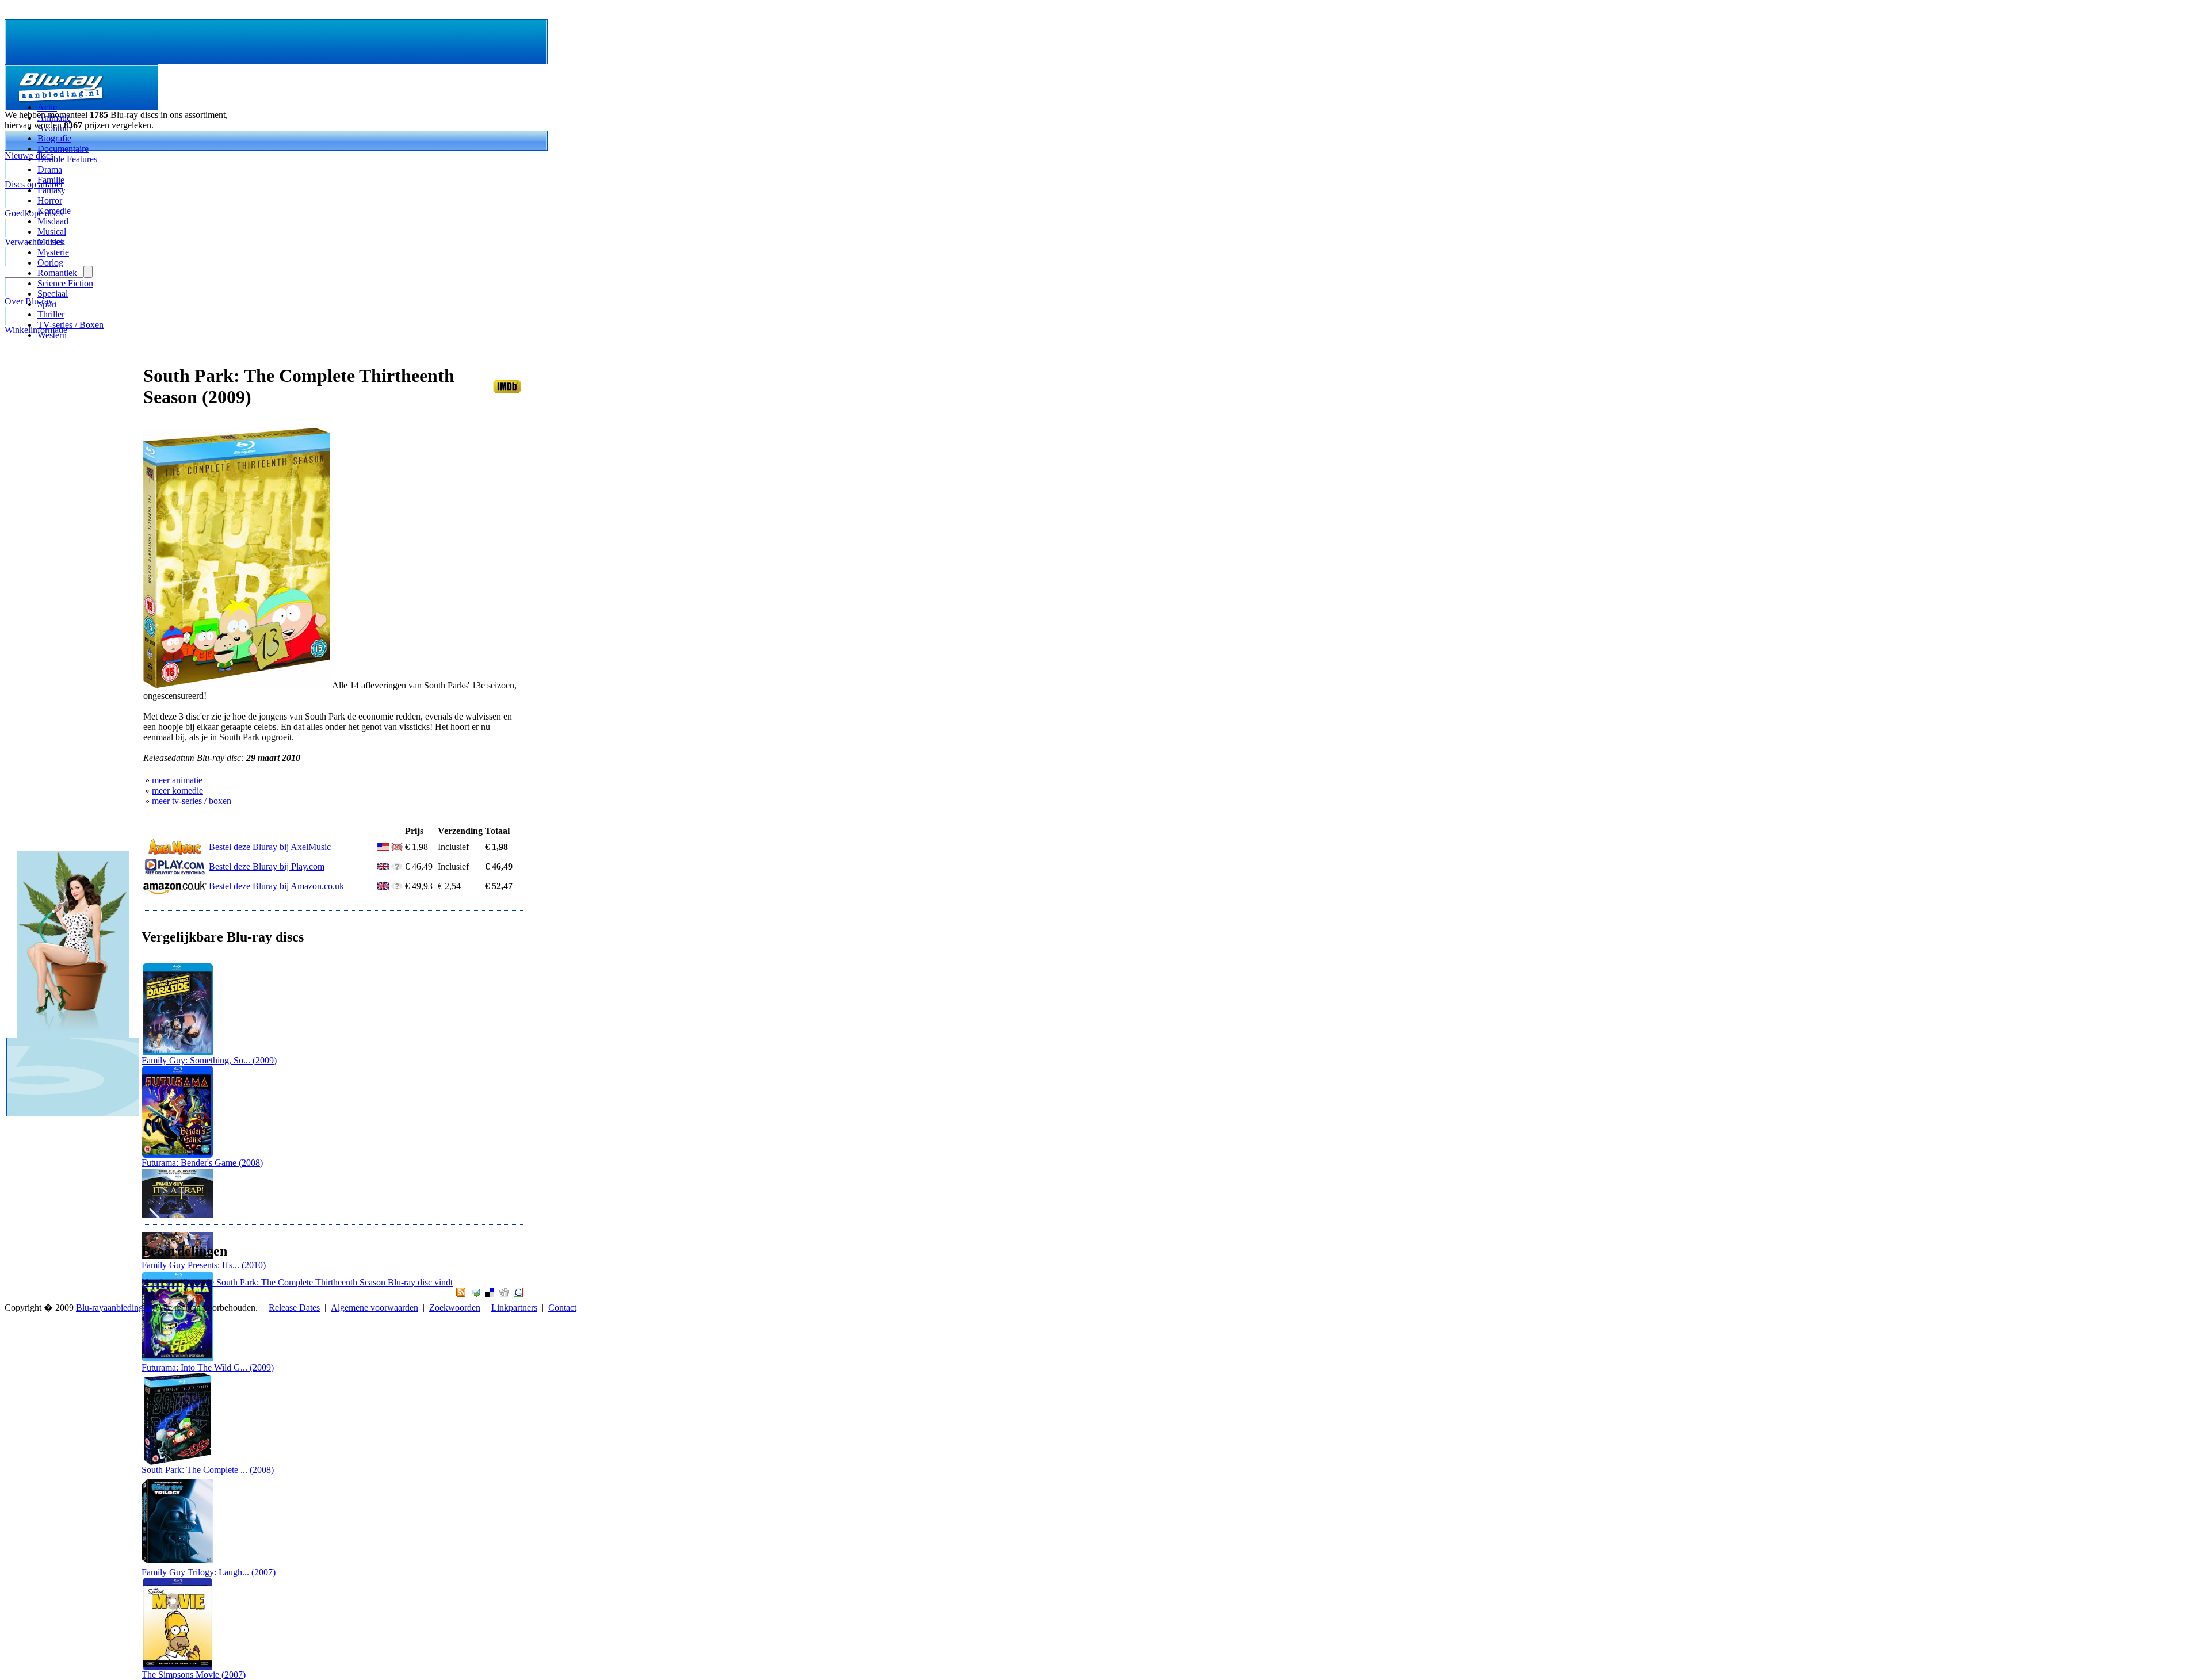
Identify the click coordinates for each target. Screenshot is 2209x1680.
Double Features (67, 159)
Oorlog (50, 263)
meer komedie (177, 791)
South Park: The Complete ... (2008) (208, 1470)
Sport (47, 304)
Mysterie (53, 252)
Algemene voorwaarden (374, 1308)
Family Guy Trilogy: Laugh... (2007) (209, 1572)
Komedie (54, 211)
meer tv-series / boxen (192, 801)
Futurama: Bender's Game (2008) (202, 1163)
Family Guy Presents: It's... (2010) (204, 1265)
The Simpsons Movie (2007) (194, 1675)
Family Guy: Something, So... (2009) (209, 1060)
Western (52, 335)
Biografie (54, 138)
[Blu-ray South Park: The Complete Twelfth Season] (177, 1462)
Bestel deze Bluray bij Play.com (267, 866)
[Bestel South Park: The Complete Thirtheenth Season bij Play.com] (175, 872)
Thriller (51, 314)
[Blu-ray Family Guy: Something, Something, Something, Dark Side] (177, 1052)
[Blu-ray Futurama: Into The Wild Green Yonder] (177, 1359)
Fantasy (51, 190)
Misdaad (53, 221)
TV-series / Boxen (70, 325)
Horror (50, 200)
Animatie (54, 118)
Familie (51, 180)
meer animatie (177, 780)
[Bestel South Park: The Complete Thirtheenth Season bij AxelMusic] (175, 853)
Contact (562, 1308)
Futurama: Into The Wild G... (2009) (208, 1367)
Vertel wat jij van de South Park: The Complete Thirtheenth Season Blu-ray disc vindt (297, 1282)
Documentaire (63, 149)
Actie (47, 107)
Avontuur (55, 128)
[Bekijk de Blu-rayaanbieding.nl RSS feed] (459, 1294)
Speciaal (53, 294)
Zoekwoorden (455, 1308)
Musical (52, 231)
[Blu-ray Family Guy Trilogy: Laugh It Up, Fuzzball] (177, 1564)
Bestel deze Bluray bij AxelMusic (270, 847)
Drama (50, 169)
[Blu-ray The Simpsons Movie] (177, 1666)
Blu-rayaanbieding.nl (114, 1308)
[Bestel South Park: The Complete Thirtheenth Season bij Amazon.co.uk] (175, 892)
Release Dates (294, 1308)
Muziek (51, 242)
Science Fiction (65, 283)
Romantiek (57, 273)
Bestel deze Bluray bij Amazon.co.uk (276, 886)
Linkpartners (514, 1308)
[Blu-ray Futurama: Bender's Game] (177, 1155)
